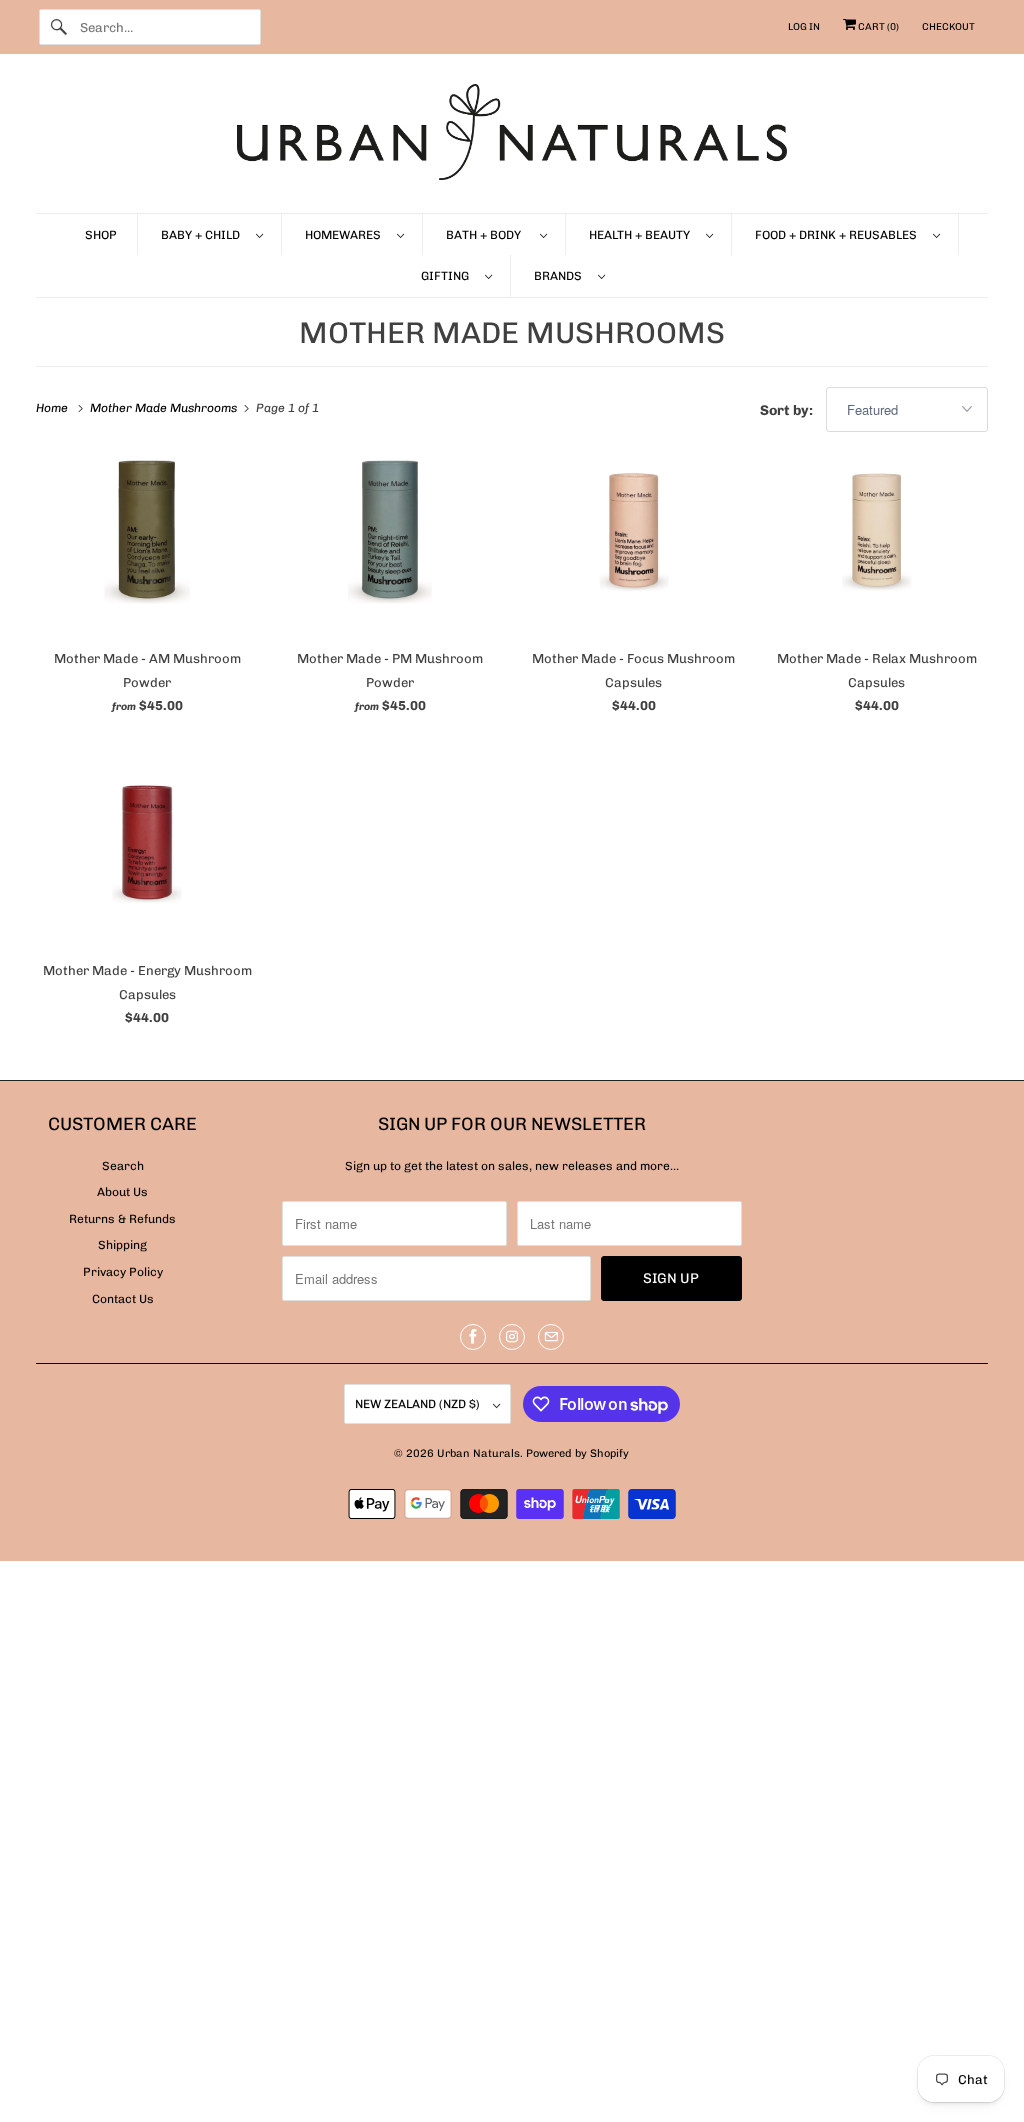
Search (123, 1166)
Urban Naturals (478, 1453)
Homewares (346, 235)
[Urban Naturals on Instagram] (512, 1337)
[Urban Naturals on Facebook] (473, 1337)
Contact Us (123, 1299)
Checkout (948, 27)
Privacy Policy (123, 1272)
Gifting (448, 276)
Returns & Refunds (122, 1219)
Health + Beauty (642, 235)
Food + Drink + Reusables (839, 235)
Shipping (122, 1245)
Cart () (877, 27)
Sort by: (788, 410)
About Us (122, 1192)
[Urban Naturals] (512, 138)
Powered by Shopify (577, 1453)
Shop (101, 235)
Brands (561, 276)
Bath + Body (488, 235)
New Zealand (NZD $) (419, 1404)
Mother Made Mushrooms (512, 333)
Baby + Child (203, 235)
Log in (804, 27)
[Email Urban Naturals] (551, 1337)
